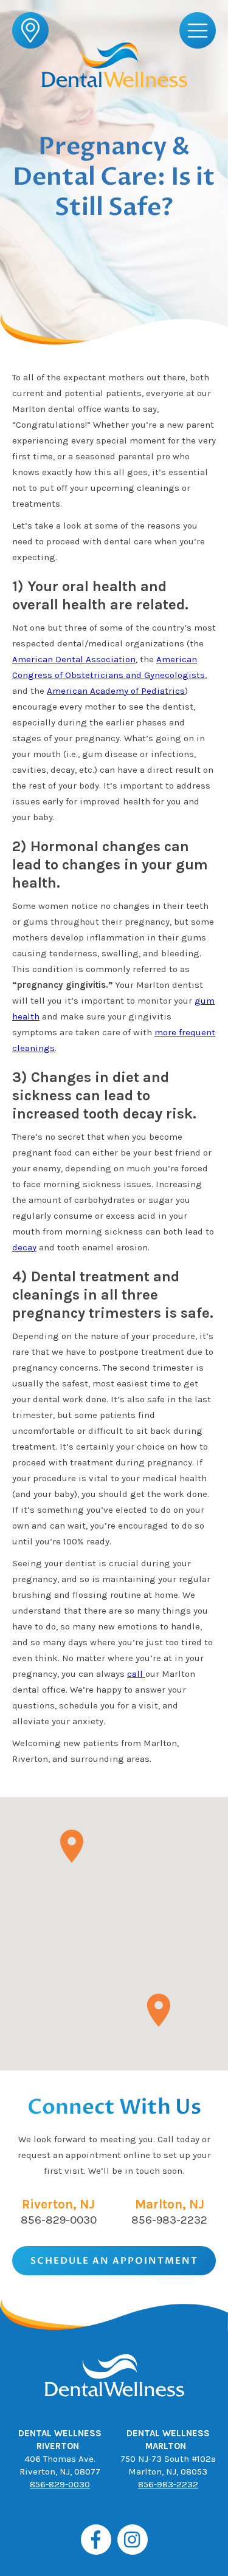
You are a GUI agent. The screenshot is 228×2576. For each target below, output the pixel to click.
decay (24, 1247)
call (136, 1674)
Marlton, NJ (170, 2204)
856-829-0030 (59, 2220)
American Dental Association (74, 659)
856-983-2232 (169, 2220)
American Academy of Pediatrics (116, 691)
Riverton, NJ (58, 2204)
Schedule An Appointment (114, 2261)
